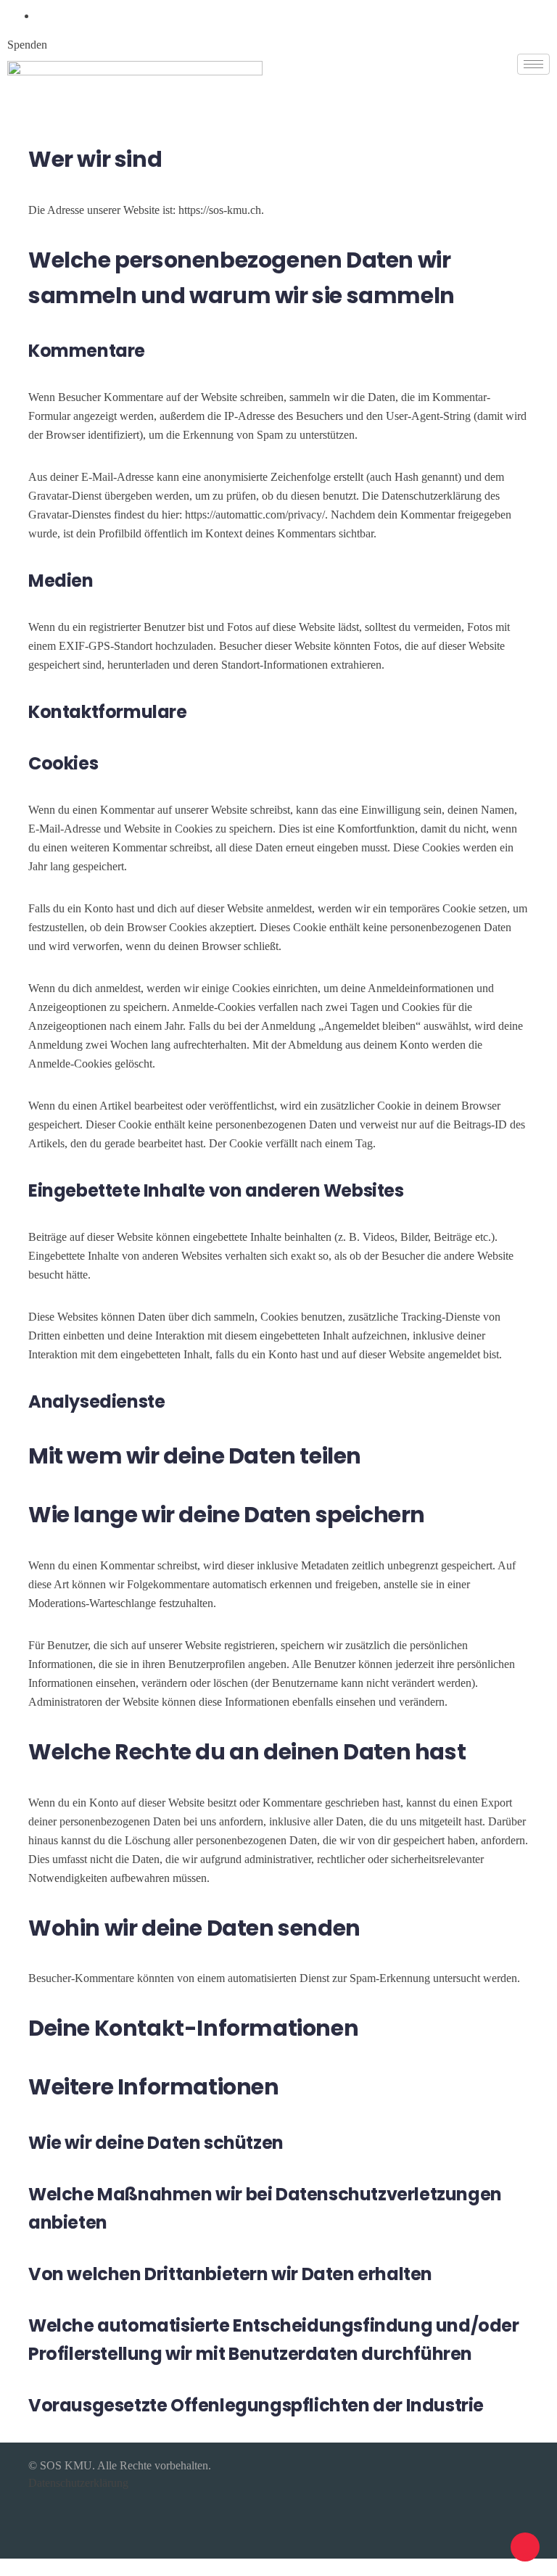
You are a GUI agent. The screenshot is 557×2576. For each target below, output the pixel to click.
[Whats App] (41, 16)
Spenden (27, 45)
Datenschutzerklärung (78, 2483)
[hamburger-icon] (533, 64)
